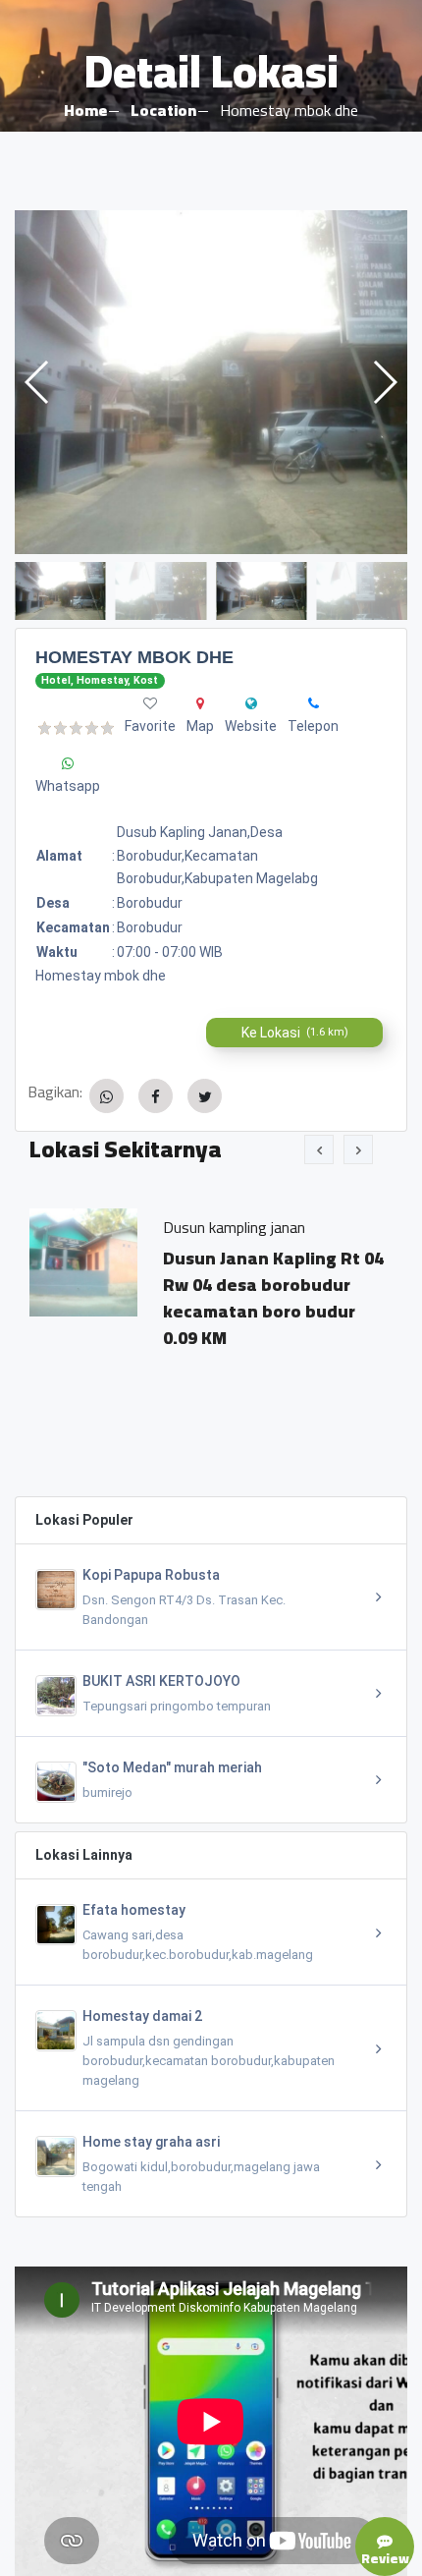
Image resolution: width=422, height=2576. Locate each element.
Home (85, 110)
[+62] (314, 703)
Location (163, 110)
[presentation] (319, 1149)
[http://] (251, 703)
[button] (384, 382)
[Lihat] (211, 382)
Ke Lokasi (295, 1033)
